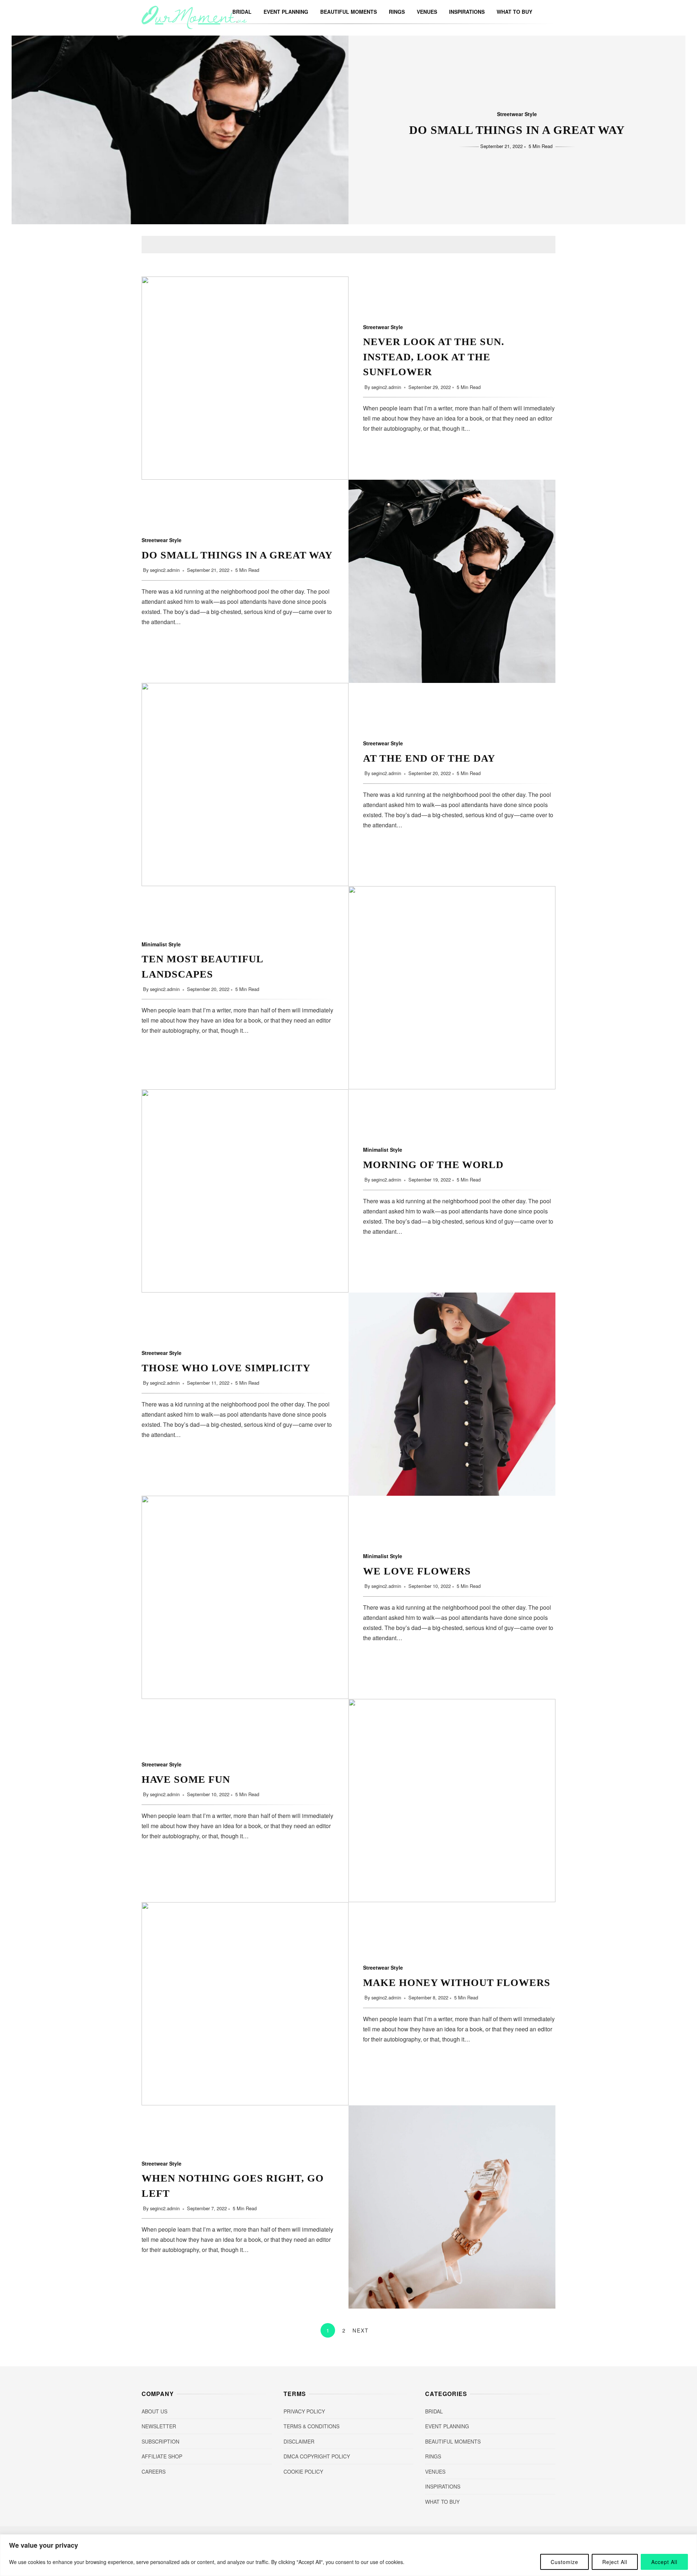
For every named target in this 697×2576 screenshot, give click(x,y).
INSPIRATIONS (467, 12)
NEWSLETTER (159, 2426)
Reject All (615, 2562)
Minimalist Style (161, 944)
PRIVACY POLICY (304, 2411)
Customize (564, 2562)
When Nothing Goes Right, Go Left (452, 2207)
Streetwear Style (517, 114)
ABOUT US (154, 2411)
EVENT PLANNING (286, 12)
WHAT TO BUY (514, 12)
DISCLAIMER (299, 2441)
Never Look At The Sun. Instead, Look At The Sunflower (245, 378)
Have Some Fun (452, 1801)
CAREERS (154, 2471)
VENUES (427, 12)
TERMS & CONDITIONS (311, 2426)
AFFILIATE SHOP (162, 2456)
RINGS (397, 12)
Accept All (664, 2562)
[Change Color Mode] (541, 12)
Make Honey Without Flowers (245, 2004)
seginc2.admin (387, 387)
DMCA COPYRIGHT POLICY (317, 2456)
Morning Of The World (245, 1191)
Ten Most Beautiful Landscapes (452, 988)
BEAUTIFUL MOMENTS (348, 12)
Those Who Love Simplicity (452, 1394)
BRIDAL (434, 2411)
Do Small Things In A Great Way (517, 130)
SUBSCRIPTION (160, 2441)
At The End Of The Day (245, 785)
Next (361, 2330)
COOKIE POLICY (303, 2471)
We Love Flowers (245, 1597)
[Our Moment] (194, 27)
